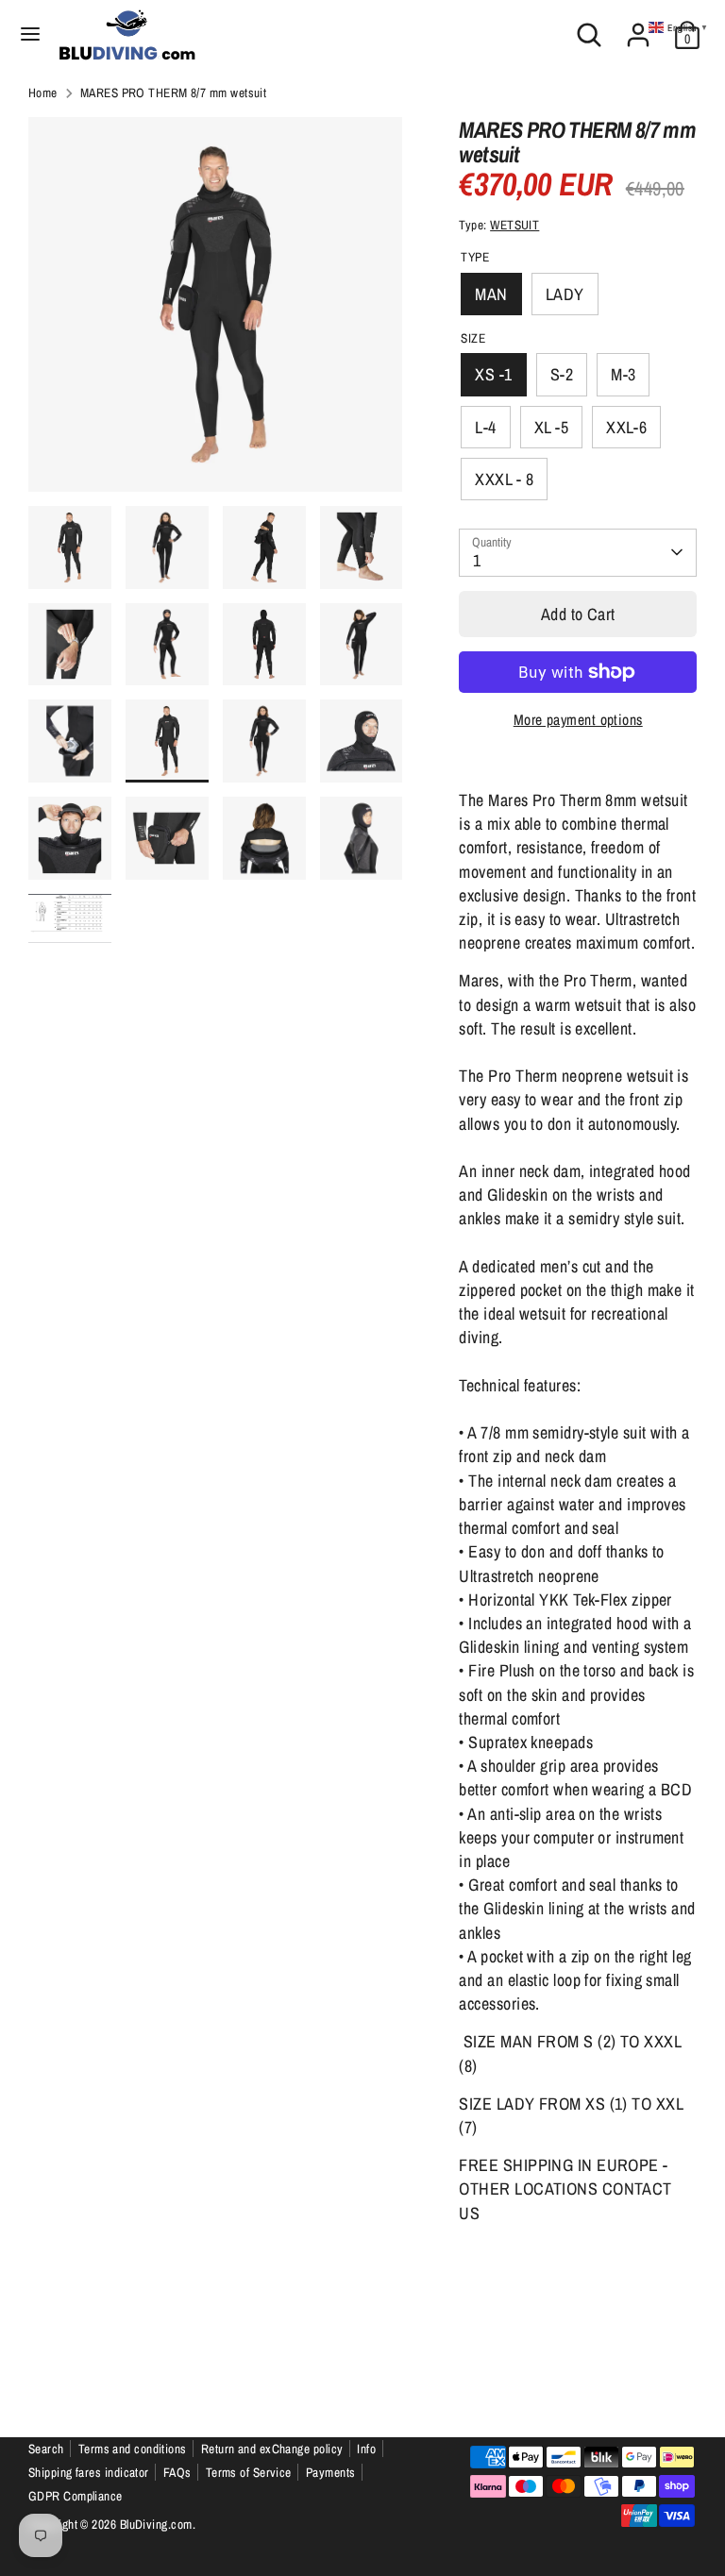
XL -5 (551, 427)
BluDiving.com (156, 2524)
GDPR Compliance (76, 2496)
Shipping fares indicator (89, 2472)
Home (43, 93)
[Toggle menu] (30, 34)
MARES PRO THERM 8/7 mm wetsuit (174, 93)
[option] (216, 311)
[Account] (638, 28)
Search (46, 2449)
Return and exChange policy (272, 2449)
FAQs (177, 2472)
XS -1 (493, 374)
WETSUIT (514, 225)
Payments (331, 2472)
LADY (565, 294)
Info (366, 2449)
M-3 (623, 374)
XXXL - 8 (504, 479)
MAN (491, 294)
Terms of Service (249, 2472)
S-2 (562, 374)
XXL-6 (626, 427)
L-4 (485, 427)
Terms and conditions (133, 2449)
